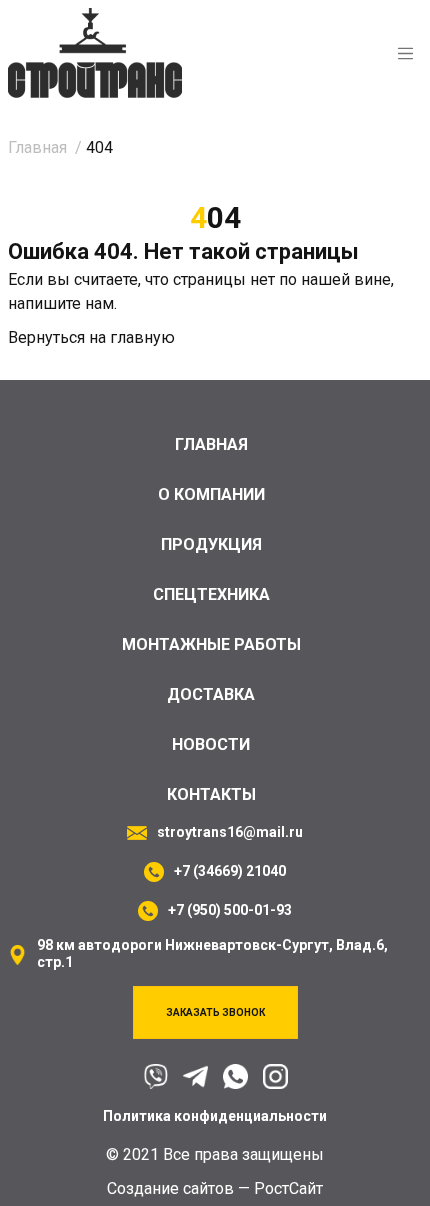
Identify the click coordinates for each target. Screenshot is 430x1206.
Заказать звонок (215, 1012)
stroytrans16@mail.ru (230, 832)
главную (142, 337)
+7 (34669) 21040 (230, 871)
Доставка (211, 694)
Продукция (211, 544)
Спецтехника (211, 594)
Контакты (211, 794)
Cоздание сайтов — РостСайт (215, 1188)
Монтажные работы (211, 644)
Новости (211, 744)
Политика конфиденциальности (215, 1116)
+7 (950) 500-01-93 (230, 910)
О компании (211, 494)
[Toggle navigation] (406, 53)
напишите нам (61, 303)
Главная (211, 444)
